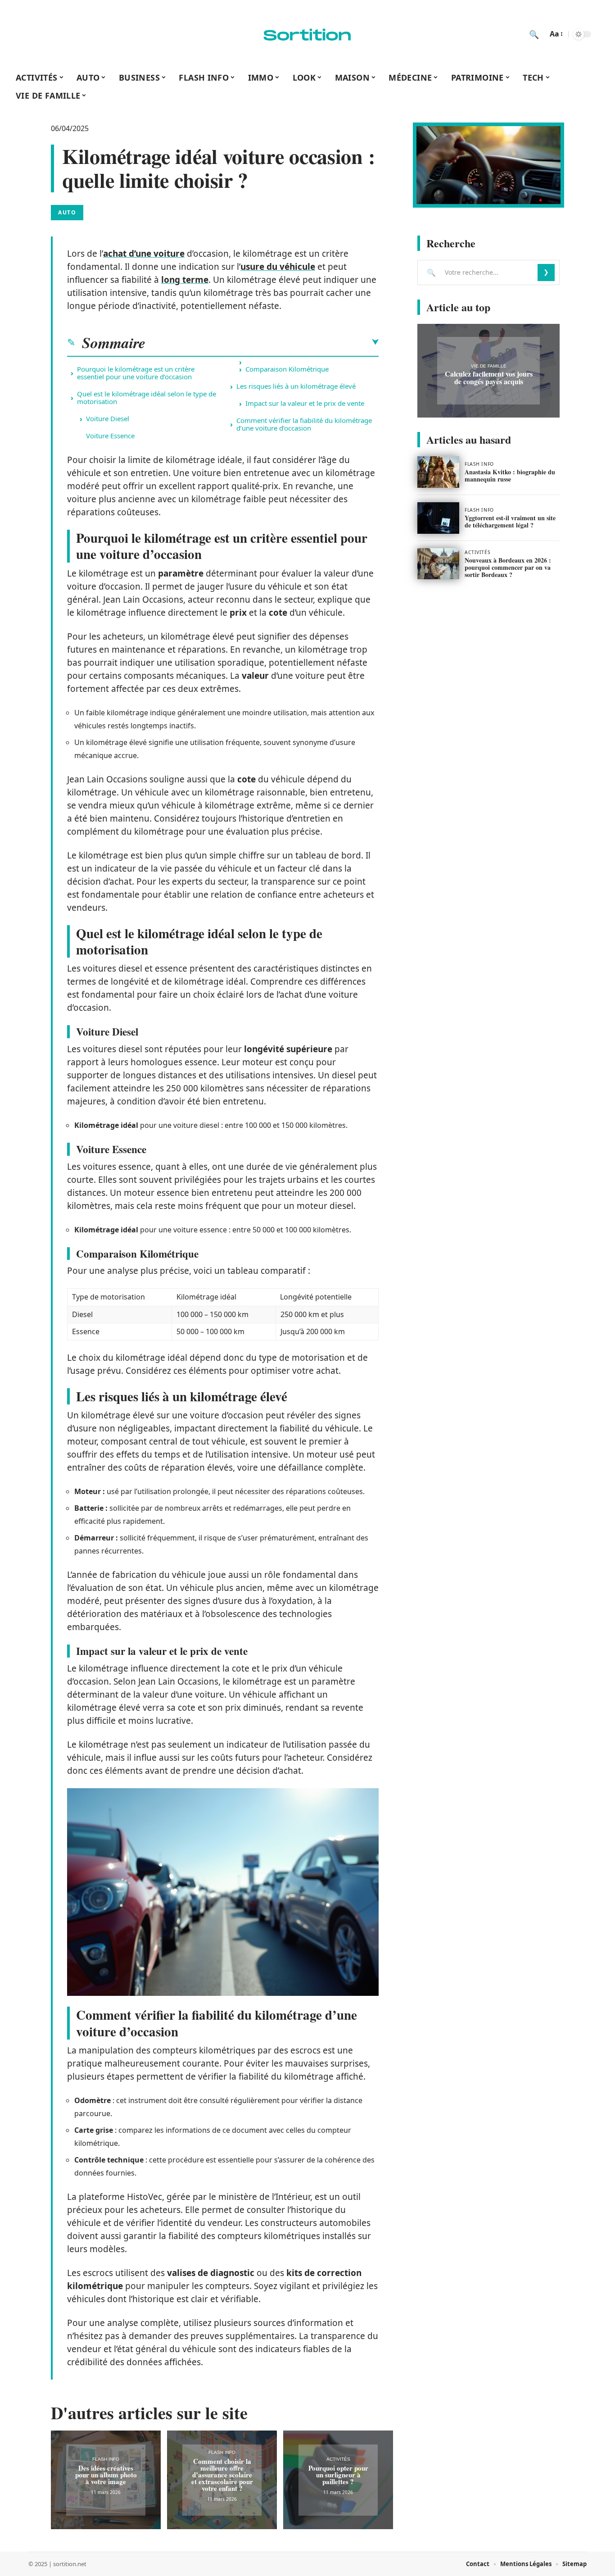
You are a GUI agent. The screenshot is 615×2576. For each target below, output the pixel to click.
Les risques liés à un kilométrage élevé (296, 386)
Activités (338, 2459)
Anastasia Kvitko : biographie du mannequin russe (510, 475)
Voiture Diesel (108, 418)
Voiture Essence (110, 436)
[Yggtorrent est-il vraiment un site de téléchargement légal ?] (438, 518)
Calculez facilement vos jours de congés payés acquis (489, 377)
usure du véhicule (278, 267)
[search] (534, 34)
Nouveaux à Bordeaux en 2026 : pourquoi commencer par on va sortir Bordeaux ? (508, 567)
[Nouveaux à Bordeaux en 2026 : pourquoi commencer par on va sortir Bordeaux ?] (438, 564)
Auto (67, 212)
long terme (185, 280)
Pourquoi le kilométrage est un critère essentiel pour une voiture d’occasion (136, 373)
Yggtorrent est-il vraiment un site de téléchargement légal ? (510, 521)
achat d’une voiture (144, 254)
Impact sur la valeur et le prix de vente (305, 403)
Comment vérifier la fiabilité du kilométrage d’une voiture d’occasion (304, 424)
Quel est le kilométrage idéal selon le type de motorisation (147, 398)
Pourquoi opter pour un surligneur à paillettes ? (338, 2475)
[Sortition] (307, 34)
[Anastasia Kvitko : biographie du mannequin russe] (438, 472)
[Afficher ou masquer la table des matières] (262, 342)
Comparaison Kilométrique (287, 369)
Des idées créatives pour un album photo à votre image (106, 2475)
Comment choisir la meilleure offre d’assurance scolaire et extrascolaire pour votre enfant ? (222, 2475)
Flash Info (106, 2459)
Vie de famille (489, 366)
